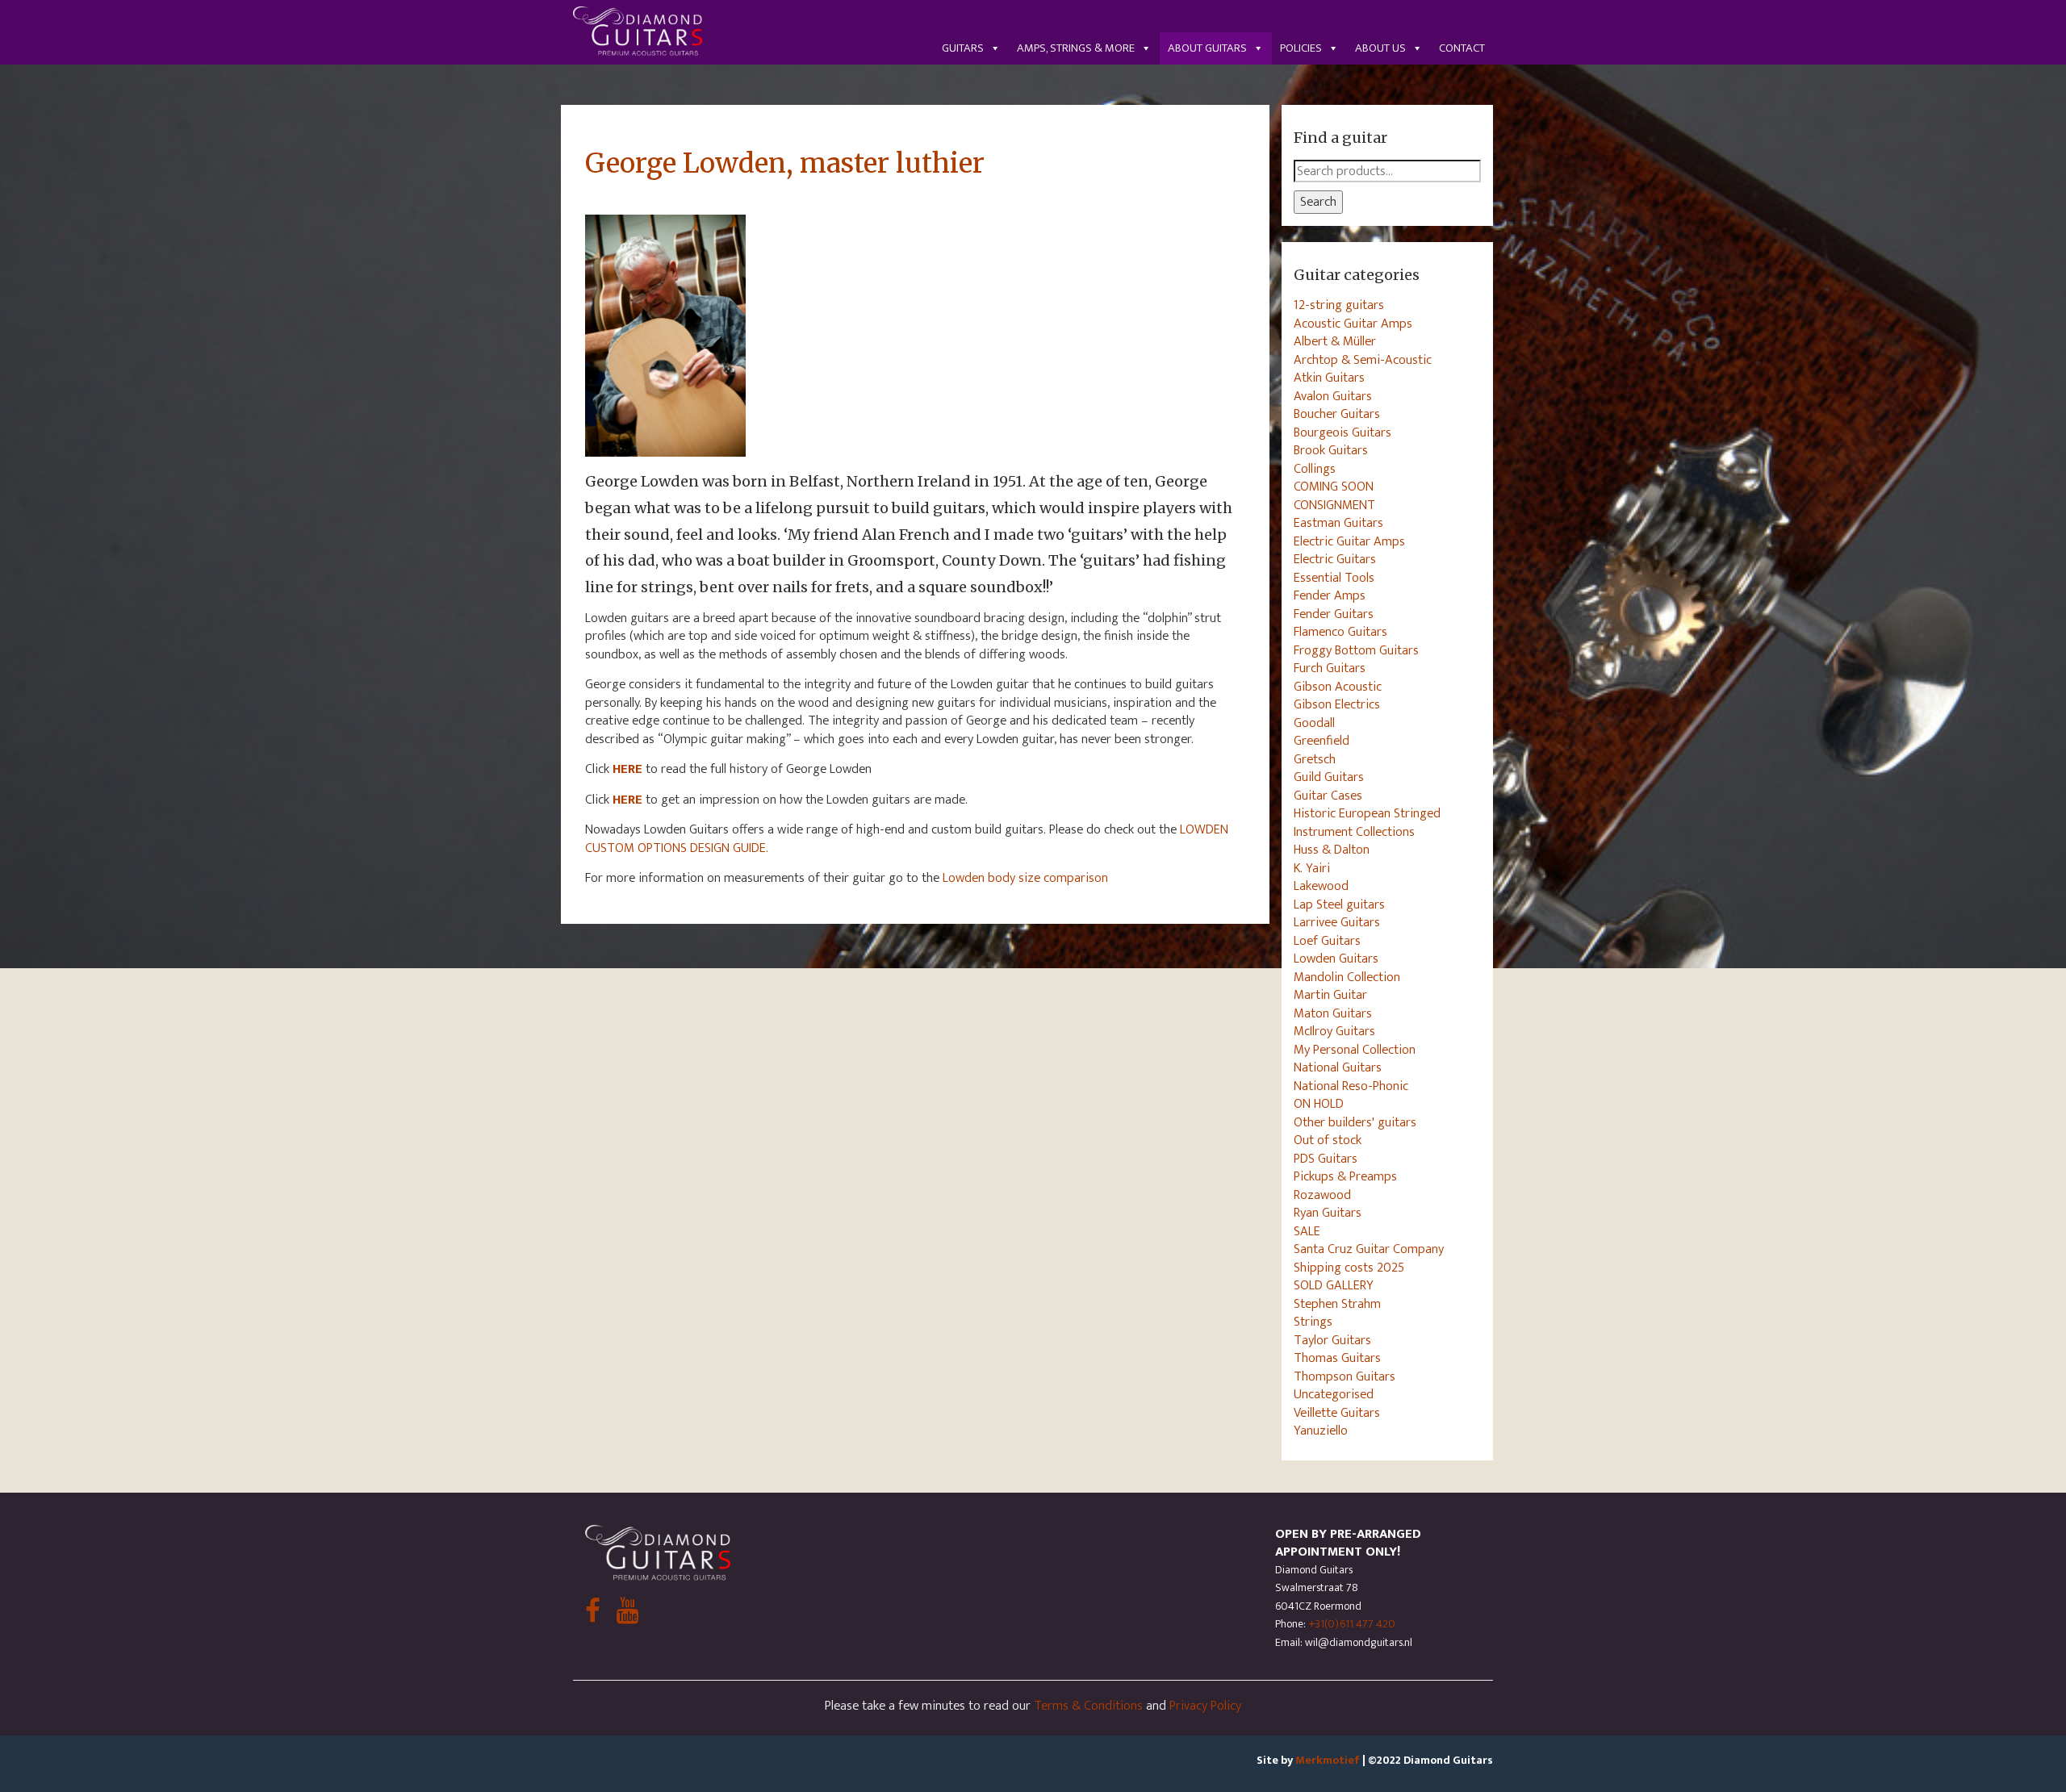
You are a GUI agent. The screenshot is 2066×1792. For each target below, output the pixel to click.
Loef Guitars (1327, 941)
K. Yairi (1312, 868)
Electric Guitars (1335, 559)
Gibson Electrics (1337, 704)
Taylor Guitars (1332, 1340)
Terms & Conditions (1088, 1706)
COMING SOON (1334, 487)
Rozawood (1322, 1195)
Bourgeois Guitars (1342, 432)
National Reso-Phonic (1351, 1086)
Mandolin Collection (1347, 977)
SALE (1307, 1231)
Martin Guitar (1330, 995)
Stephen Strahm (1337, 1304)
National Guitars (1338, 1067)
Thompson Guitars (1345, 1376)
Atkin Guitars (1329, 378)
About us (1380, 48)
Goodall (1314, 723)
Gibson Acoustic (1338, 687)
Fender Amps (1330, 595)
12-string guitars (1339, 305)
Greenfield (1322, 741)
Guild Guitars (1329, 777)
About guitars (1207, 48)
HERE (627, 800)
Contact (1462, 48)
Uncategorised (1334, 1394)
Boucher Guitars (1337, 414)
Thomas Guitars (1337, 1358)
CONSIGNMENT (1334, 505)
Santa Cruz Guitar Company (1369, 1249)
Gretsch (1315, 759)
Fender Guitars (1334, 614)
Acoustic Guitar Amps (1353, 324)
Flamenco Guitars (1340, 632)
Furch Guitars (1330, 668)
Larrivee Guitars (1337, 922)
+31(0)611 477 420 (1352, 1624)
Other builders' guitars (1355, 1122)
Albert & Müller (1335, 341)
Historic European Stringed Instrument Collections (1367, 823)
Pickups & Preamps (1345, 1176)
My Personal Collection (1355, 1050)
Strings (1313, 1322)
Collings (1315, 469)
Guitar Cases (1328, 796)
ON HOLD (1319, 1104)
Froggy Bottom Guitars (1356, 650)
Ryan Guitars (1328, 1213)
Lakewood (1321, 886)
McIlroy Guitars (1334, 1031)
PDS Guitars (1326, 1159)
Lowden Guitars (1336, 959)
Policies (1301, 48)
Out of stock (1328, 1140)
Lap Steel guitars (1339, 904)
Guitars (963, 48)
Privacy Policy (1205, 1706)
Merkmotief (1328, 1760)
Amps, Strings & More (1076, 48)
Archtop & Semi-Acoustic (1363, 360)
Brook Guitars (1331, 450)
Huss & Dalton (1332, 850)
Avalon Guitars (1333, 396)
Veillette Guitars (1337, 1413)
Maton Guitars (1333, 1013)
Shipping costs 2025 (1349, 1268)
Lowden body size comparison (1025, 878)
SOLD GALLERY (1334, 1285)
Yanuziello (1321, 1431)
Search (1318, 202)
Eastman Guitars (1338, 523)
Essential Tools (1334, 578)
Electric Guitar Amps (1349, 541)
